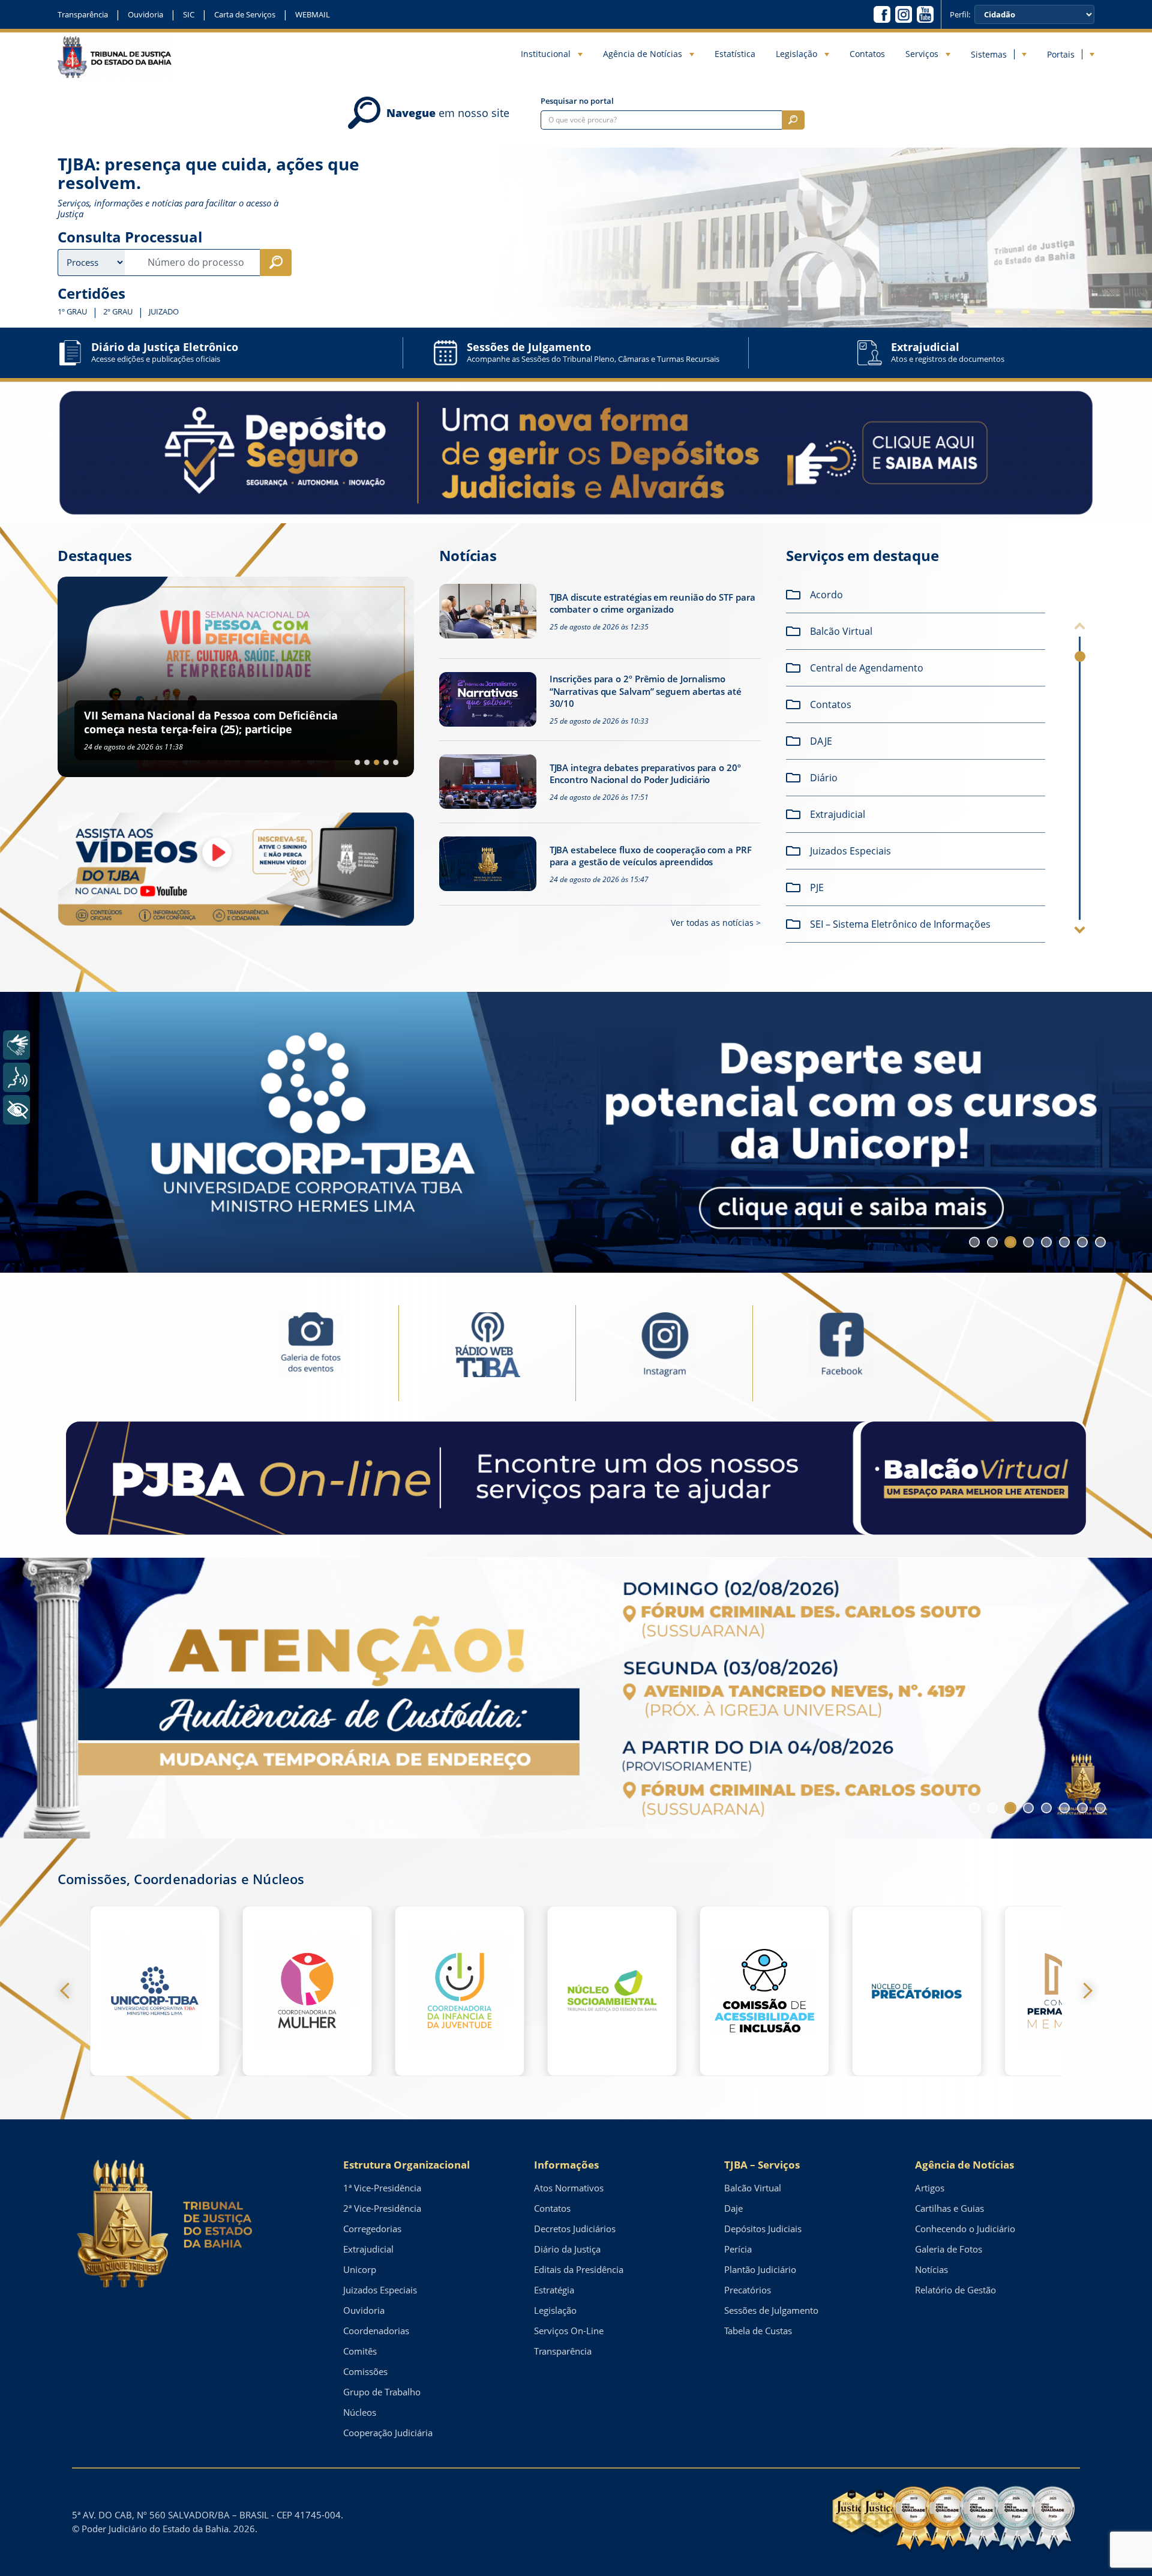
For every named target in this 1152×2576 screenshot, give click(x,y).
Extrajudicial (368, 2249)
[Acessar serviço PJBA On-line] (576, 1478)
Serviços (922, 54)
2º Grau (118, 312)
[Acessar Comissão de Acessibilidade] (764, 1991)
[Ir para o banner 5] (1046, 1242)
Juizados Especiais (380, 2290)
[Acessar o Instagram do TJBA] (904, 14)
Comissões (365, 2371)
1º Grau (72, 312)
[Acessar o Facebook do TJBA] (882, 14)
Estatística (735, 54)
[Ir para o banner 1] (974, 1242)
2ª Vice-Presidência (382, 2208)
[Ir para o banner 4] (1028, 1242)
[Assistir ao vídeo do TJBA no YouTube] (236, 869)
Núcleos (360, 2412)
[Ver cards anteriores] (68, 1991)
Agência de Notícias (643, 54)
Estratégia (554, 2290)
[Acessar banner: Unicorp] (576, 1132)
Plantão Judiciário (760, 2269)
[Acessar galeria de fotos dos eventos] (310, 1352)
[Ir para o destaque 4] (386, 762)
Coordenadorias (376, 2331)
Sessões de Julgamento (771, 2310)
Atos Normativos (569, 2188)
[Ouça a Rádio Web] (487, 1352)
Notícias (931, 2269)
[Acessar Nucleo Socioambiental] (612, 1991)
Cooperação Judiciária (388, 2433)
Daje (733, 2208)
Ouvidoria (145, 14)
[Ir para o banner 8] (1100, 1242)
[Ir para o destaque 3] (376, 762)
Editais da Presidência (579, 2269)
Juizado (164, 312)
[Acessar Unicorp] (155, 1991)
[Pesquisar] (793, 120)
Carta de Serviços (245, 14)
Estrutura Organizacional (406, 2165)
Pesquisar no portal (577, 101)
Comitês (360, 2351)
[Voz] (16, 1077)
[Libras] (16, 1045)
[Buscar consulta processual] (276, 263)
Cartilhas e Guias (949, 2208)
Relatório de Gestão (955, 2290)
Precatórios (748, 2290)
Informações (566, 2165)
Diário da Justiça (567, 2249)
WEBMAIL (313, 14)
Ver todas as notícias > (716, 923)
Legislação (796, 54)
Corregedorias (372, 2229)
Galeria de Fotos (949, 2249)
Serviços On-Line (569, 2331)
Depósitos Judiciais (763, 2229)
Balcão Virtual (753, 2188)
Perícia (738, 2249)
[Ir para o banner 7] (1082, 1242)
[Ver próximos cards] (1084, 1991)
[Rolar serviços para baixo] (1080, 928)
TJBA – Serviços (762, 2165)
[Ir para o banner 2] (992, 1242)
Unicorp (360, 2269)
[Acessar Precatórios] (917, 1991)
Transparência (83, 14)
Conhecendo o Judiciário (965, 2229)
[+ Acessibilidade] (16, 1110)
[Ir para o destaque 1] (357, 762)
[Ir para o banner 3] (1010, 1242)
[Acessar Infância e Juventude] (460, 1991)
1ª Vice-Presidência (382, 2188)
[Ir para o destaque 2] (367, 762)
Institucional (546, 54)
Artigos (930, 2188)
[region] (919, 763)
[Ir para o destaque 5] (396, 762)
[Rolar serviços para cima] (1080, 628)
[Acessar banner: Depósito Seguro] (576, 453)
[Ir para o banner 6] (1064, 1242)
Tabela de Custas (758, 2331)
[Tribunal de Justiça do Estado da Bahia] (115, 57)
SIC (189, 14)
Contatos (867, 54)
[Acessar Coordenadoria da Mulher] (307, 1991)
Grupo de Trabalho (382, 2392)
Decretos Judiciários (575, 2229)
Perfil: (960, 15)
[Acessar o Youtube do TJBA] (925, 14)
